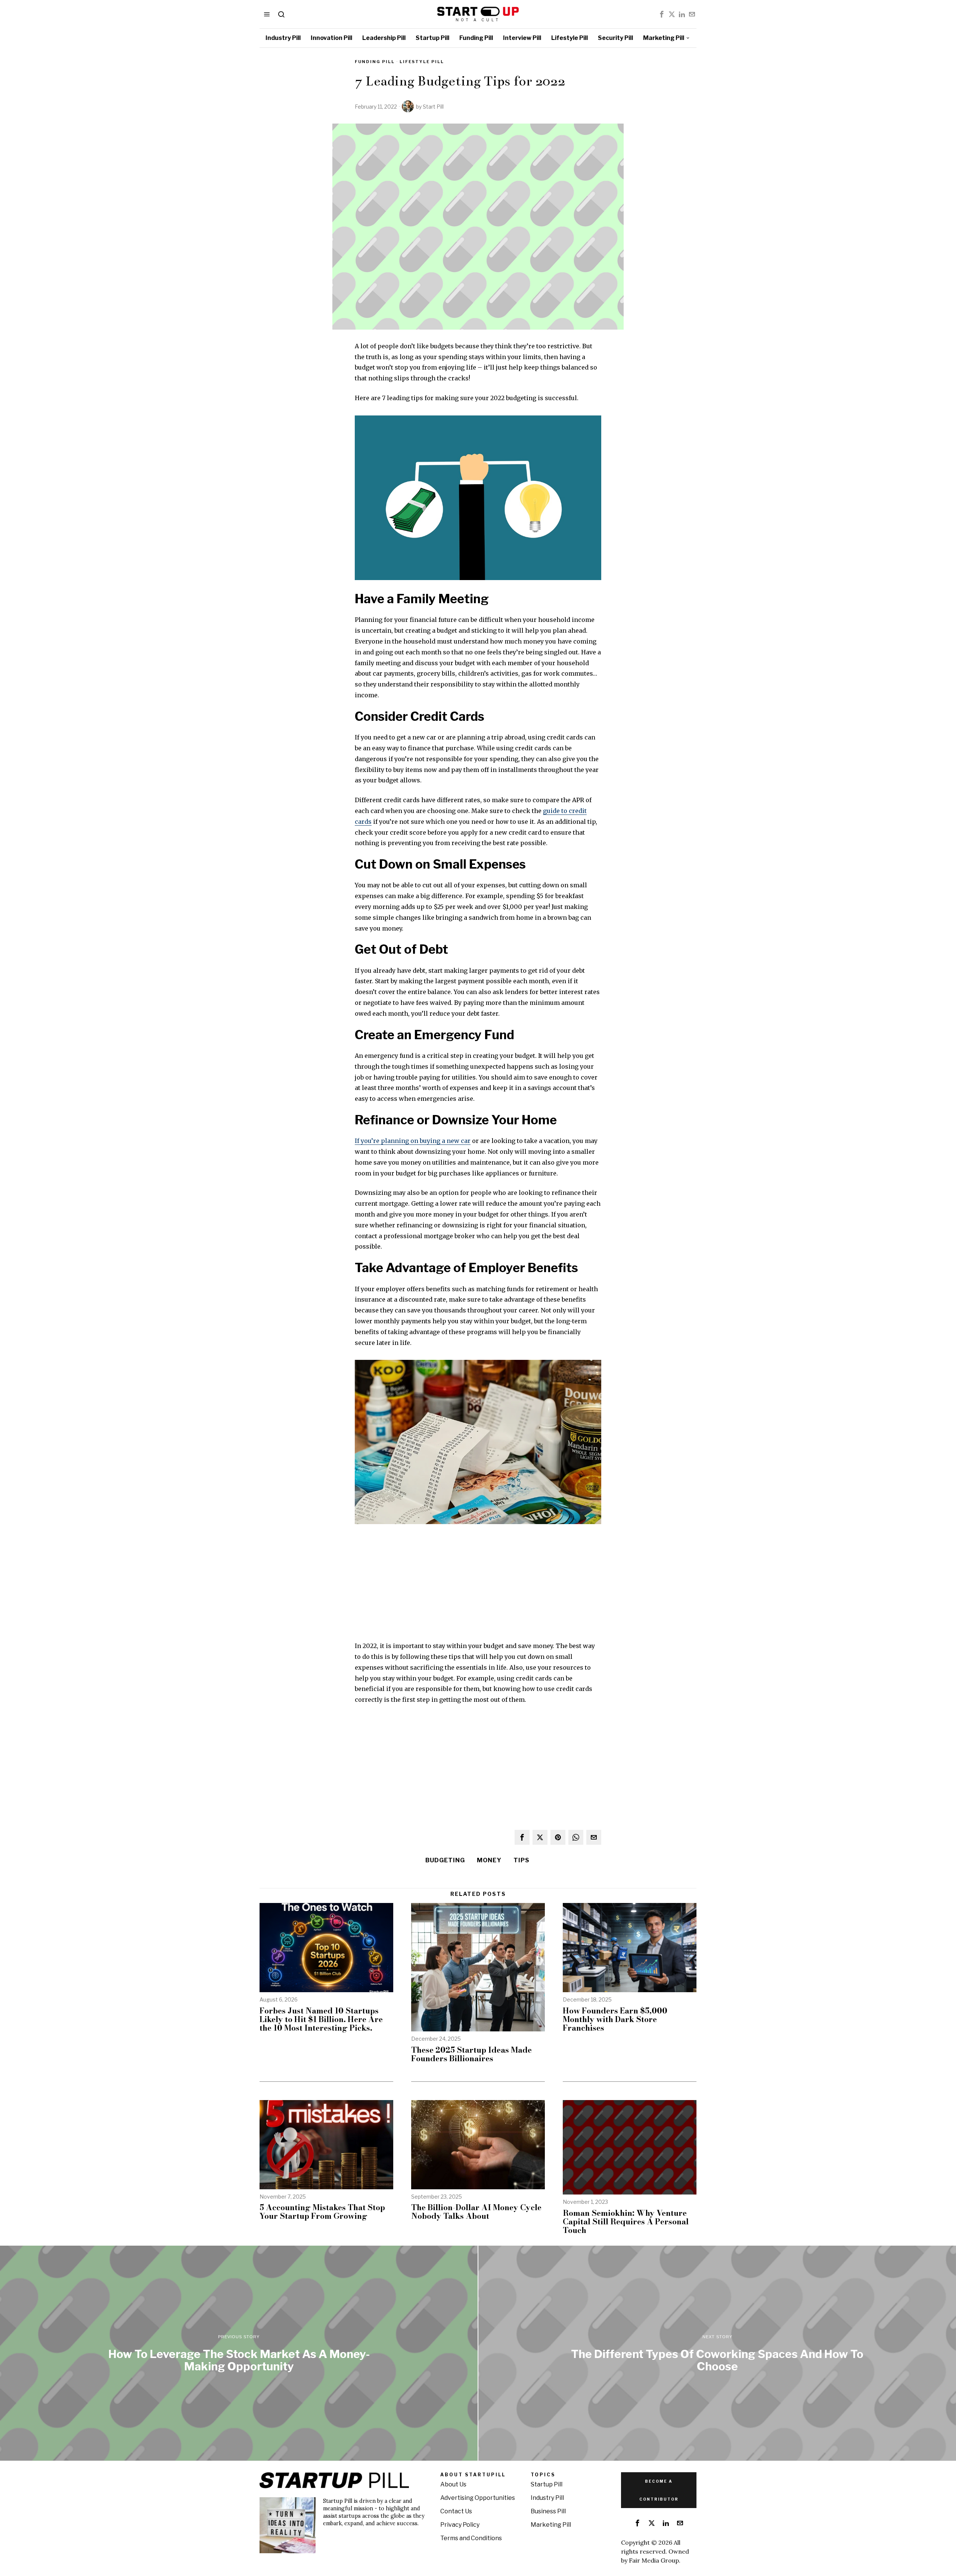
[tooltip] (662, 14)
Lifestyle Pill (422, 62)
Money (489, 1860)
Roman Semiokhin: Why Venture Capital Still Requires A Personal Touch (626, 2222)
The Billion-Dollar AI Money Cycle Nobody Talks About (476, 2212)
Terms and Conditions (471, 2538)
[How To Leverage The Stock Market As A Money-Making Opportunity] (239, 2353)
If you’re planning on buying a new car (413, 1141)
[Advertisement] (478, 1588)
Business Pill (548, 2511)
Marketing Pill (551, 2525)
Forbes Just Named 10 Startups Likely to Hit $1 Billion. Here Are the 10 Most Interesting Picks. (321, 2019)
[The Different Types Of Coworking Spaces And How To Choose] (717, 2353)
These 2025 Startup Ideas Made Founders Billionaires (471, 2054)
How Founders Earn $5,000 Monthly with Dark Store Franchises (615, 2019)
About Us (453, 2484)
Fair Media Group (654, 2560)
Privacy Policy (460, 2525)
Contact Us (456, 2511)
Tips (522, 1860)
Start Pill (433, 107)
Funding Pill (375, 62)
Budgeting (445, 1860)
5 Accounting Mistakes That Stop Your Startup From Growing (322, 2212)
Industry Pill (547, 2498)
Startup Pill (547, 2484)
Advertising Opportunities (478, 2498)
